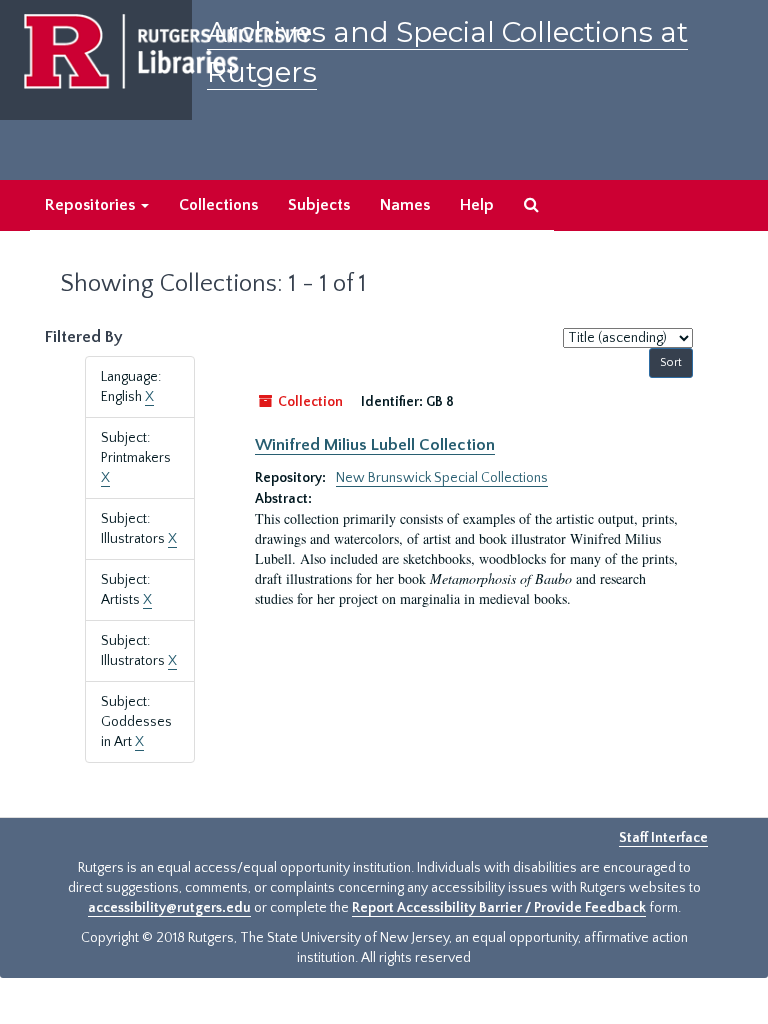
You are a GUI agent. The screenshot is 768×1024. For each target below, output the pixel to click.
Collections (218, 205)
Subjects (319, 205)
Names (405, 205)
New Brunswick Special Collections (442, 478)
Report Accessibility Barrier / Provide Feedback (499, 908)
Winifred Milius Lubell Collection (375, 445)
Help (477, 205)
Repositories (92, 205)
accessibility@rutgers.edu (169, 908)
